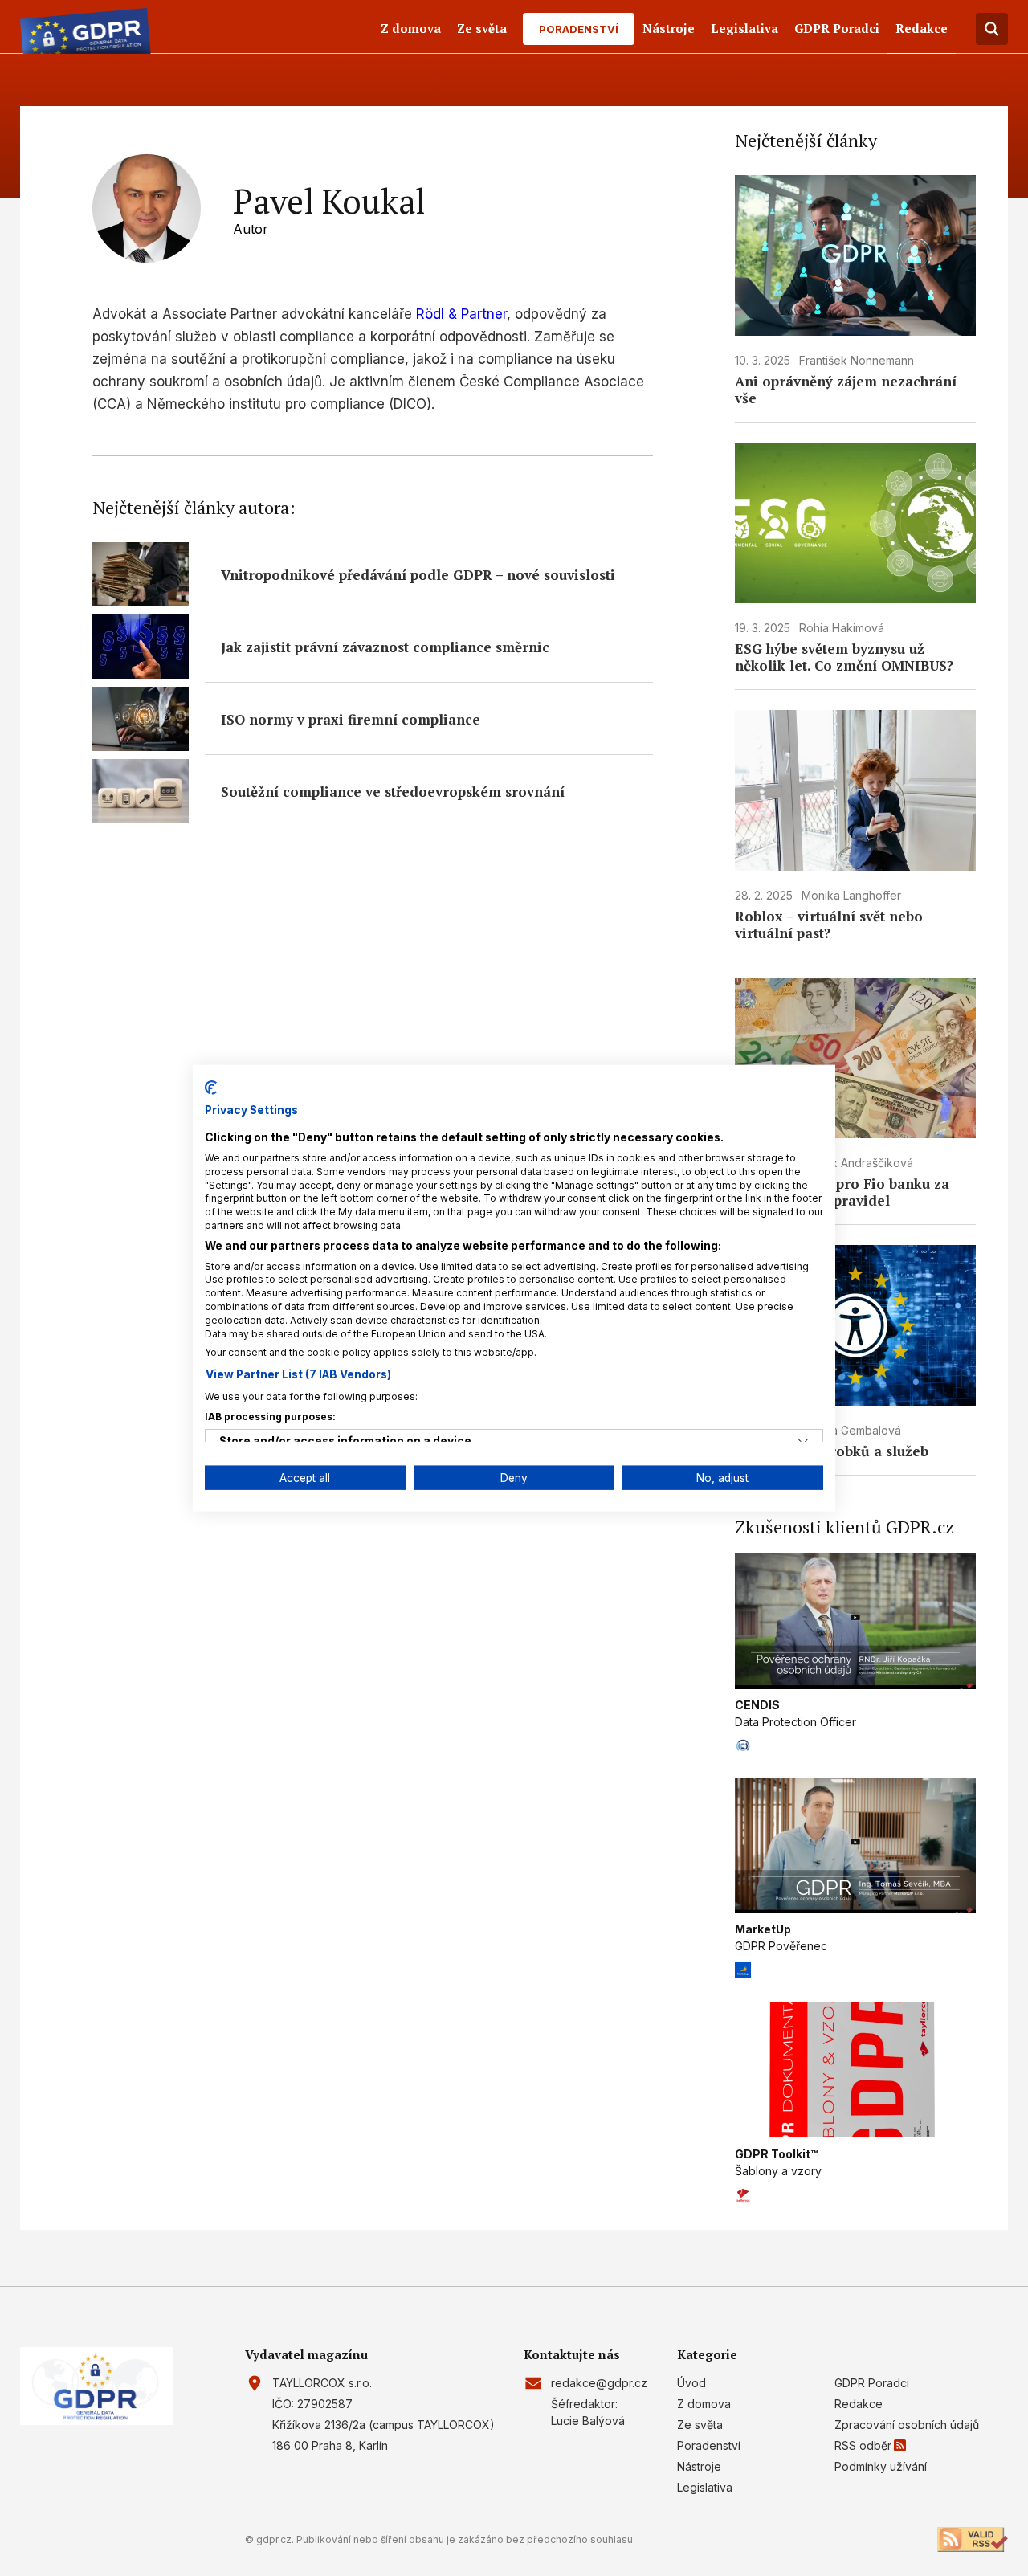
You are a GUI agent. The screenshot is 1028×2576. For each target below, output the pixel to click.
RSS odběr (863, 2445)
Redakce (922, 28)
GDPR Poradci (837, 28)
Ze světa (482, 28)
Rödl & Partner (461, 314)
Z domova (411, 28)
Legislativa (744, 28)
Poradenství (579, 29)
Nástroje (669, 28)
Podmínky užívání (881, 2466)
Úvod (691, 2383)
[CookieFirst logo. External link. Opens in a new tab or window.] (211, 1087)
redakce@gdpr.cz (599, 2383)
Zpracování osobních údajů (907, 2425)
